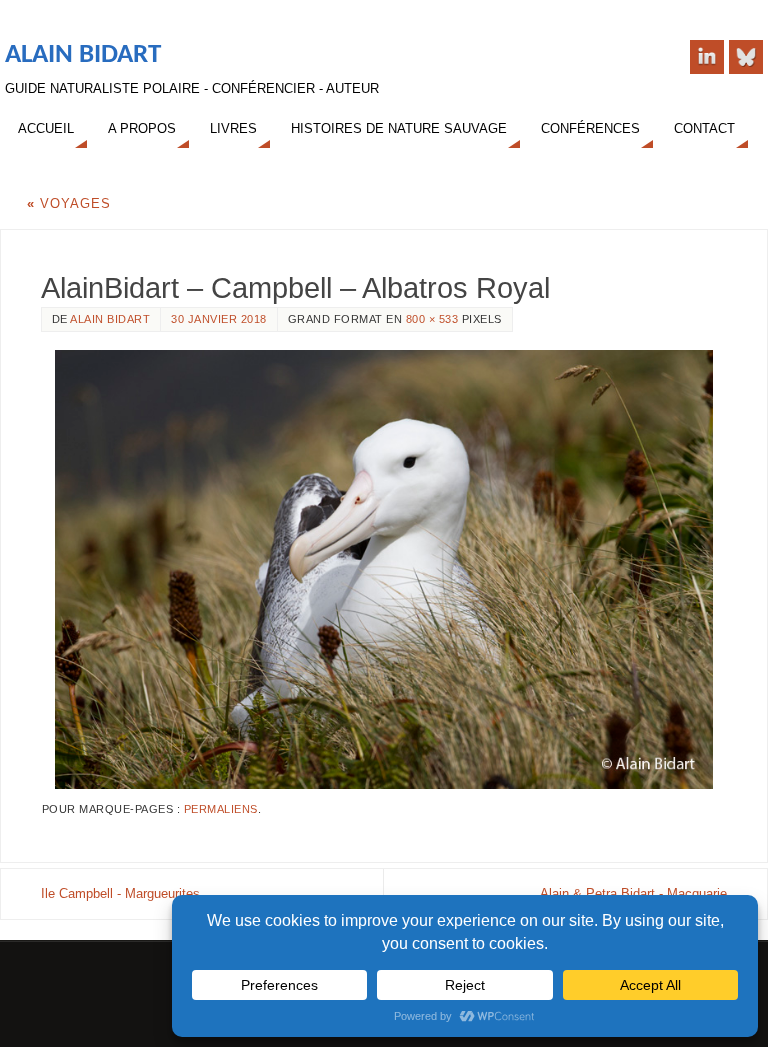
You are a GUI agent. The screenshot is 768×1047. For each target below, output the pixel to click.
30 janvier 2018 (219, 319)
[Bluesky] (746, 57)
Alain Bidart (83, 55)
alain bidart (110, 319)
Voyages (69, 203)
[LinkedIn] (707, 57)
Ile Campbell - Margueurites (120, 893)
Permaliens (221, 809)
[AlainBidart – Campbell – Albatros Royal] (384, 569)
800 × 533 (432, 319)
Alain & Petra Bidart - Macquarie (633, 893)
